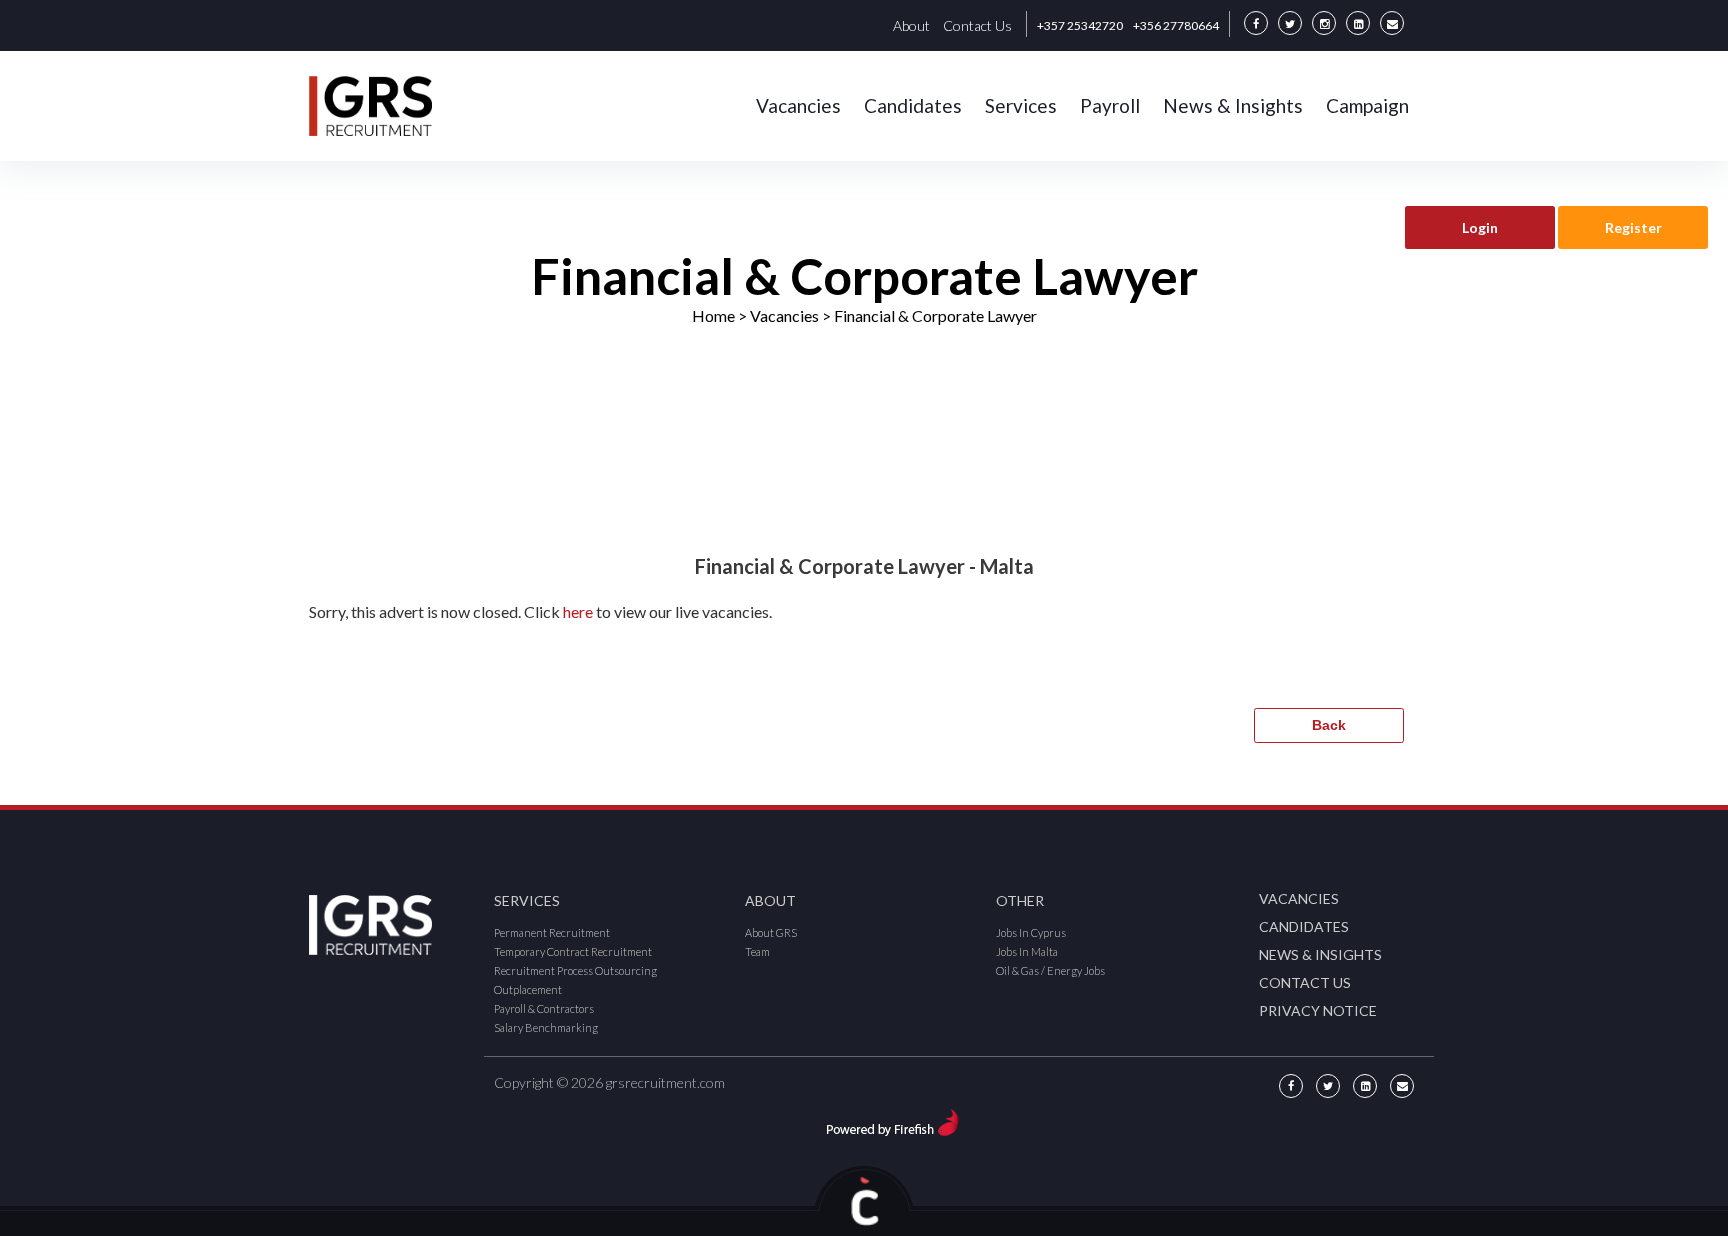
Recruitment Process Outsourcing (575, 970)
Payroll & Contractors (544, 1008)
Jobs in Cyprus (1031, 932)
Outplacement (528, 989)
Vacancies (798, 105)
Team (757, 951)
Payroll (1110, 105)
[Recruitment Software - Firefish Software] (892, 1119)
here (578, 611)
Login (1480, 227)
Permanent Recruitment (552, 932)
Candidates (913, 105)
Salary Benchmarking (546, 1027)
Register (1633, 227)
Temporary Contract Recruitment (573, 951)
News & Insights (1233, 105)
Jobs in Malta (1027, 951)
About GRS (771, 932)
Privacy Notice (1318, 1010)
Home (713, 315)
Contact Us (977, 25)
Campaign (1367, 105)
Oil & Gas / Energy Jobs (1050, 970)
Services (1021, 105)
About (911, 25)
